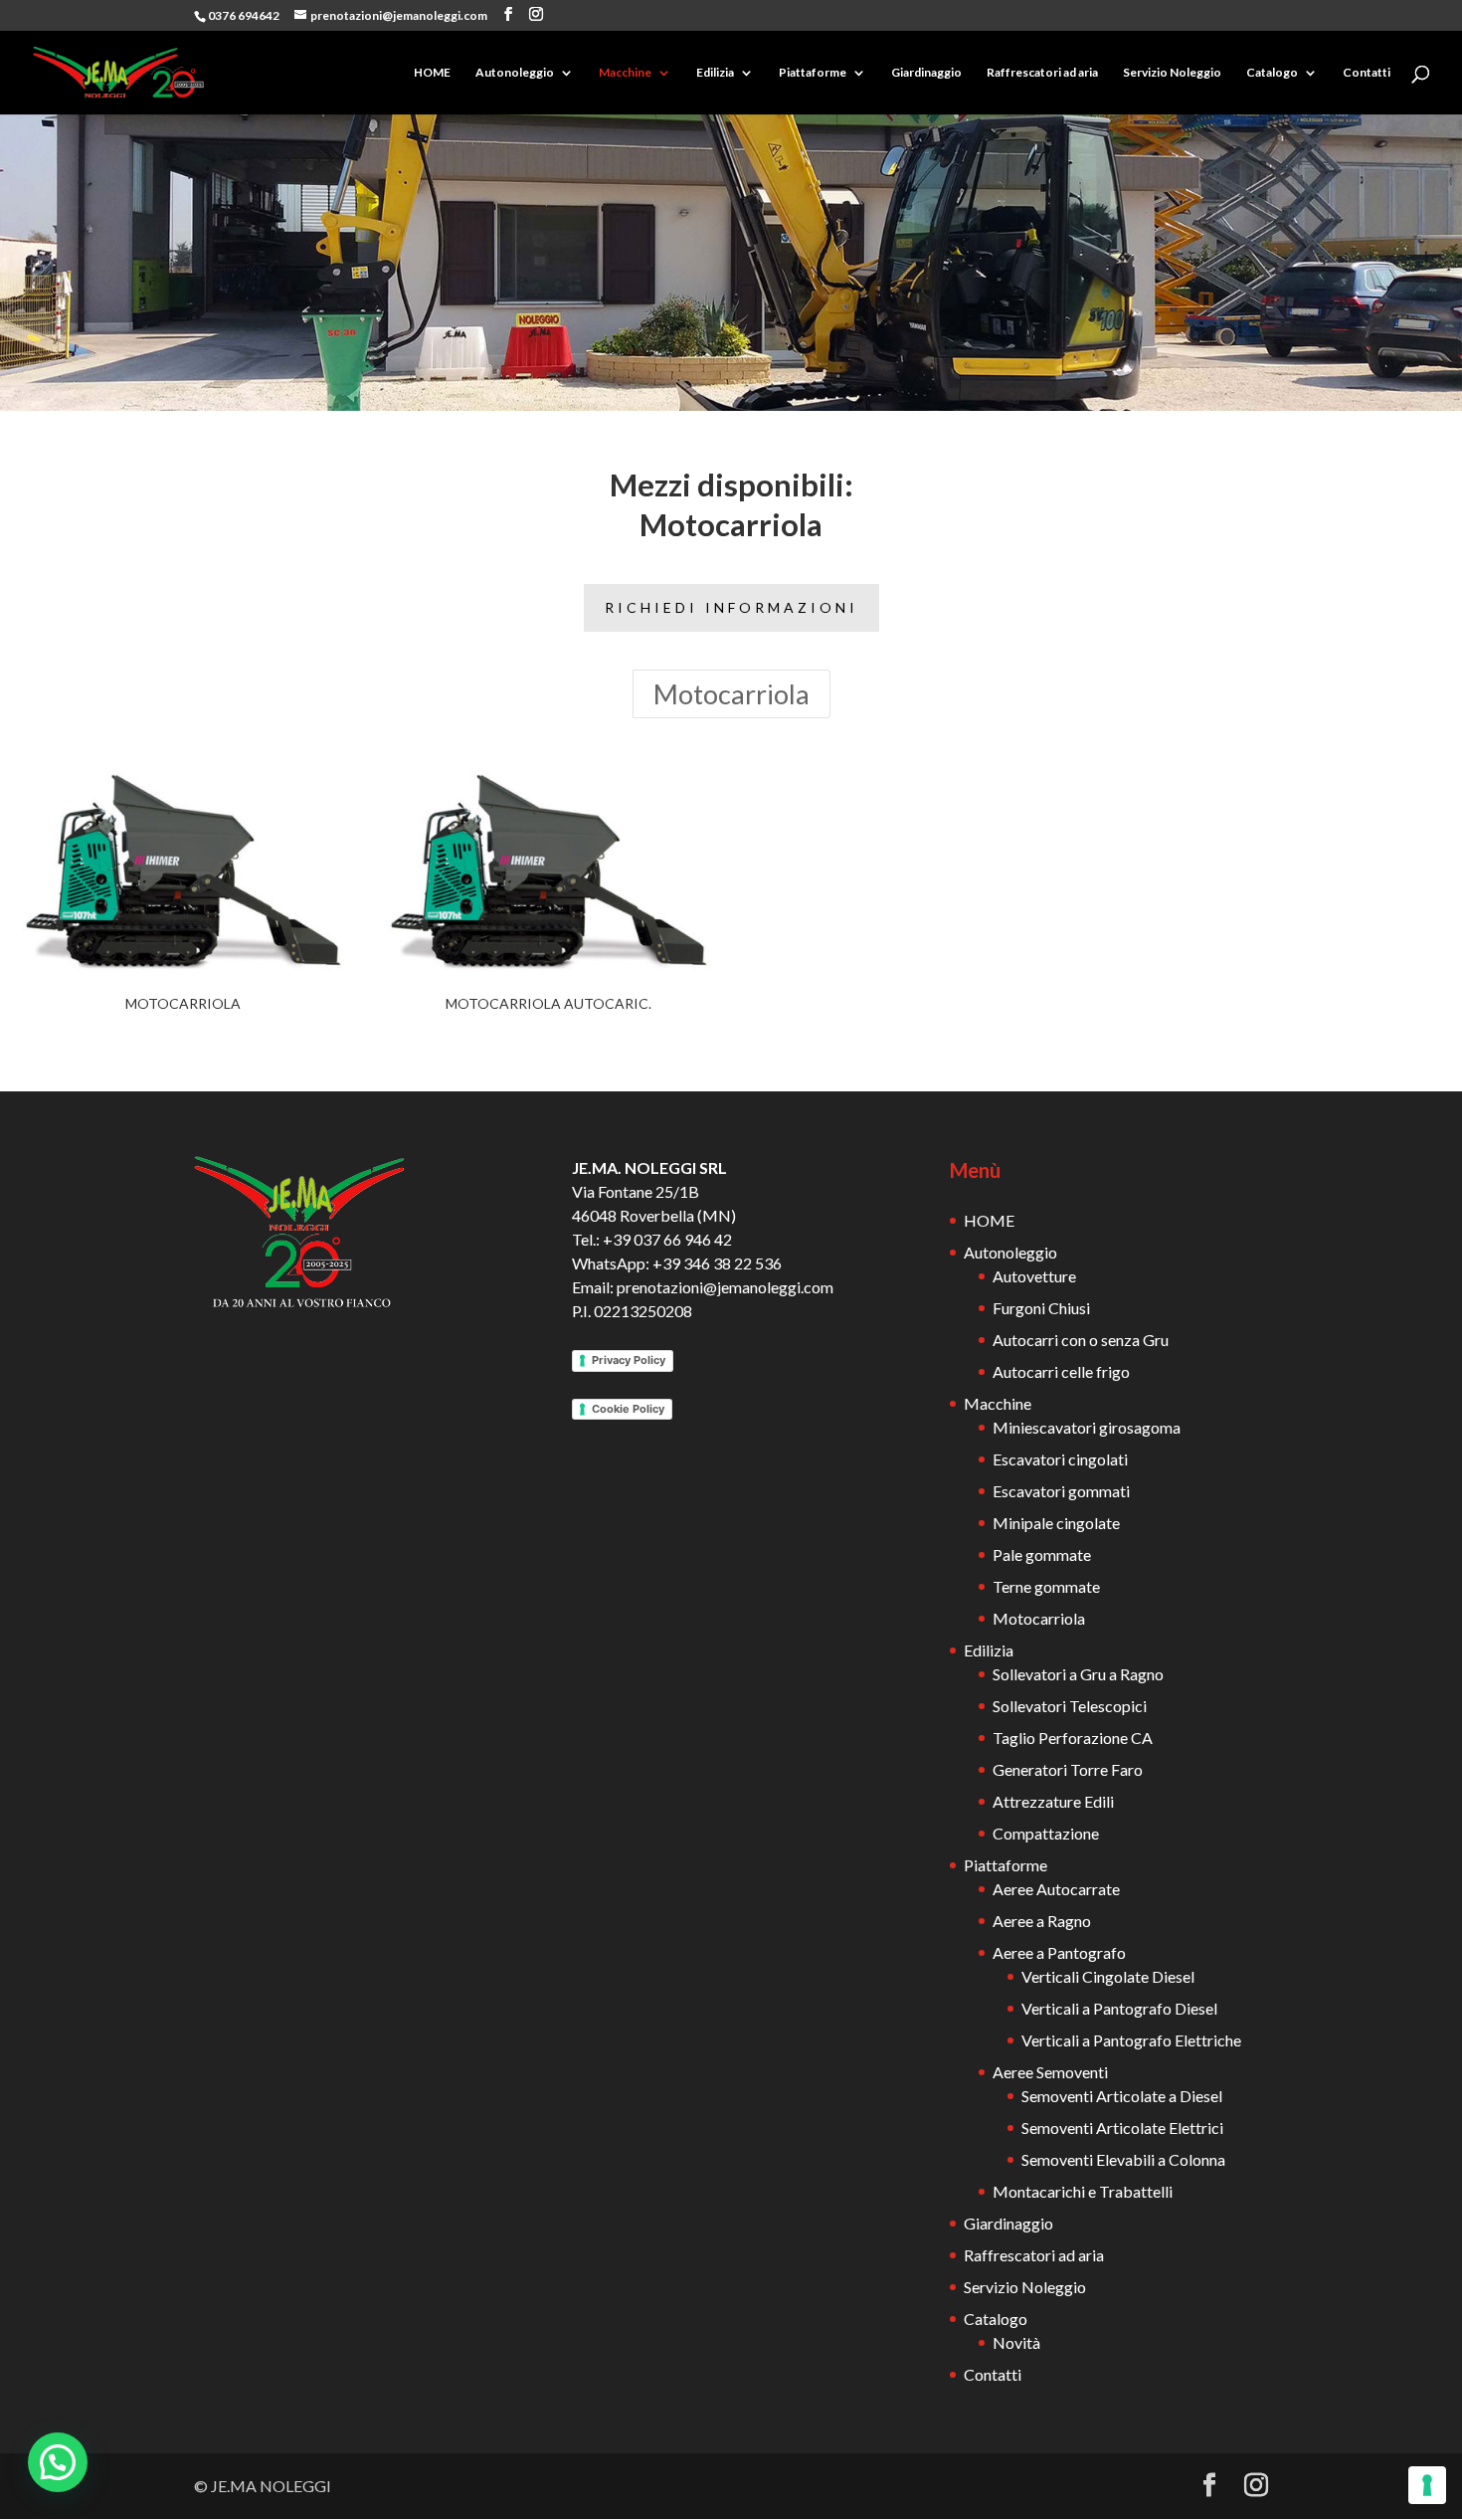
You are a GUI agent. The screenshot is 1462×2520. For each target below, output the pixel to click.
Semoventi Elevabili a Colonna (1123, 2159)
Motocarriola (731, 694)
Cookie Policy (628, 1409)
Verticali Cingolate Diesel (1108, 1976)
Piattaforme (813, 73)
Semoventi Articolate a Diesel (1122, 2096)
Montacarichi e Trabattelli (1083, 2191)
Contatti (1367, 73)
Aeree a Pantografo (1059, 1952)
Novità (1016, 2342)
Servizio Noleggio (1172, 73)
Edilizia (715, 73)
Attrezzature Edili (1053, 1801)
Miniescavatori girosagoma (1087, 1427)
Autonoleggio (515, 73)
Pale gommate (1042, 1554)
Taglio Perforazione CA (1073, 1738)
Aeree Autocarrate (1056, 1889)
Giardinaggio (926, 73)
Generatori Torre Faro (1068, 1769)
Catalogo (1272, 73)
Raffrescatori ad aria (1042, 73)
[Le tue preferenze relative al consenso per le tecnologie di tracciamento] (1427, 2485)
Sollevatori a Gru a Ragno (1078, 1674)
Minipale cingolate (1056, 1523)
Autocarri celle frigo (1061, 1371)
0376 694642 (244, 15)
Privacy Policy (629, 1360)
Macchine (625, 73)
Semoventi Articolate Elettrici (1122, 2128)
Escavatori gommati (1061, 1491)
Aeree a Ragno (1042, 1921)
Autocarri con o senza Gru (1081, 1340)
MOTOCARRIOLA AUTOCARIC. (548, 1003)
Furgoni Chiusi (1041, 1308)
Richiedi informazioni (731, 607)
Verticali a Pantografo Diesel (1119, 2008)
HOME (432, 73)
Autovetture (1034, 1276)
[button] (58, 2462)
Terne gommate (1046, 1586)
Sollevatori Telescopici (1070, 1706)
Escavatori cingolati (1060, 1459)
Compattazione (1046, 1833)
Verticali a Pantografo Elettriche (1131, 2040)
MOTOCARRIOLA (183, 1003)
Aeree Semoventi (1050, 2072)
